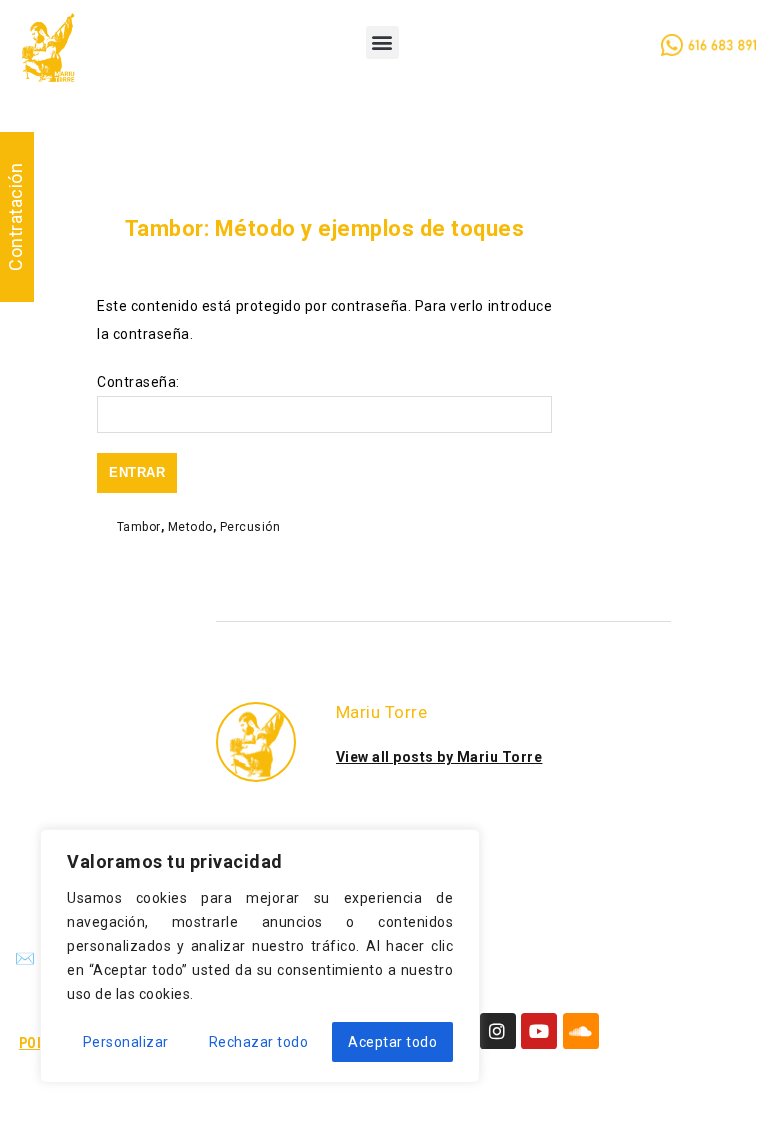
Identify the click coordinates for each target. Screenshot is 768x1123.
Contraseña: (138, 382)
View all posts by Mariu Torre (439, 757)
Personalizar (126, 1042)
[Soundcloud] (581, 1031)
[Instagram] (498, 1031)
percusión (250, 527)
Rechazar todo (259, 1042)
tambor (139, 527)
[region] (260, 956)
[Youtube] (539, 1031)
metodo (190, 527)
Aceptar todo (392, 1042)
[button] (383, 42)
